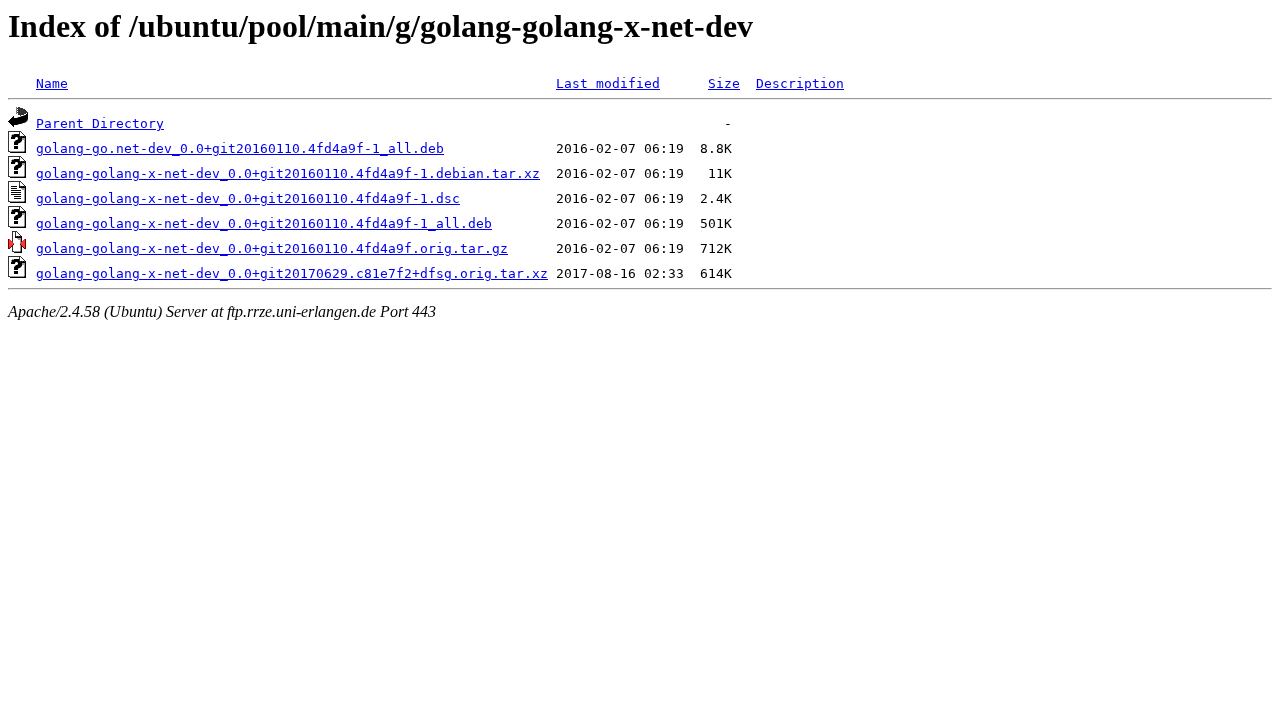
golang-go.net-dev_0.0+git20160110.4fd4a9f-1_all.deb (240, 148)
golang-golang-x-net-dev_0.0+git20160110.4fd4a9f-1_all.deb (264, 223)
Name (52, 83)
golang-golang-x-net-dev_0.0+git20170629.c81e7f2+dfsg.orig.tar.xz (292, 273)
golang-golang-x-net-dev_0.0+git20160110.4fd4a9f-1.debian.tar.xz (288, 173)
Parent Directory (100, 123)
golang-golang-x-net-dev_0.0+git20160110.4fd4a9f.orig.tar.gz (272, 248)
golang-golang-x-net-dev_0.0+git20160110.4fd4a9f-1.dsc (248, 198)
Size (724, 83)
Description (800, 83)
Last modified (608, 83)
